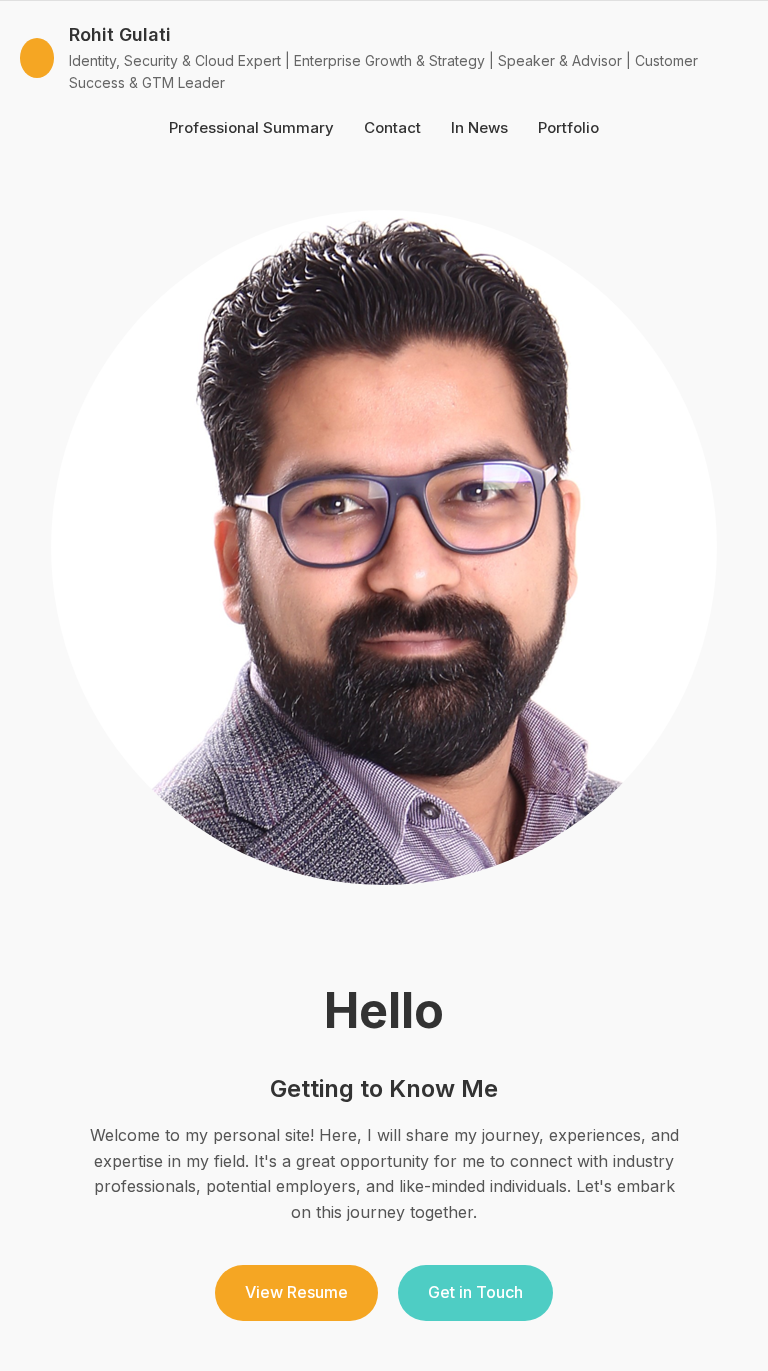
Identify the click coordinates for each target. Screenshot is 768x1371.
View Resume (296, 1292)
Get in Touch (475, 1292)
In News (479, 127)
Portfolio (568, 127)
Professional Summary (251, 127)
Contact (392, 127)
